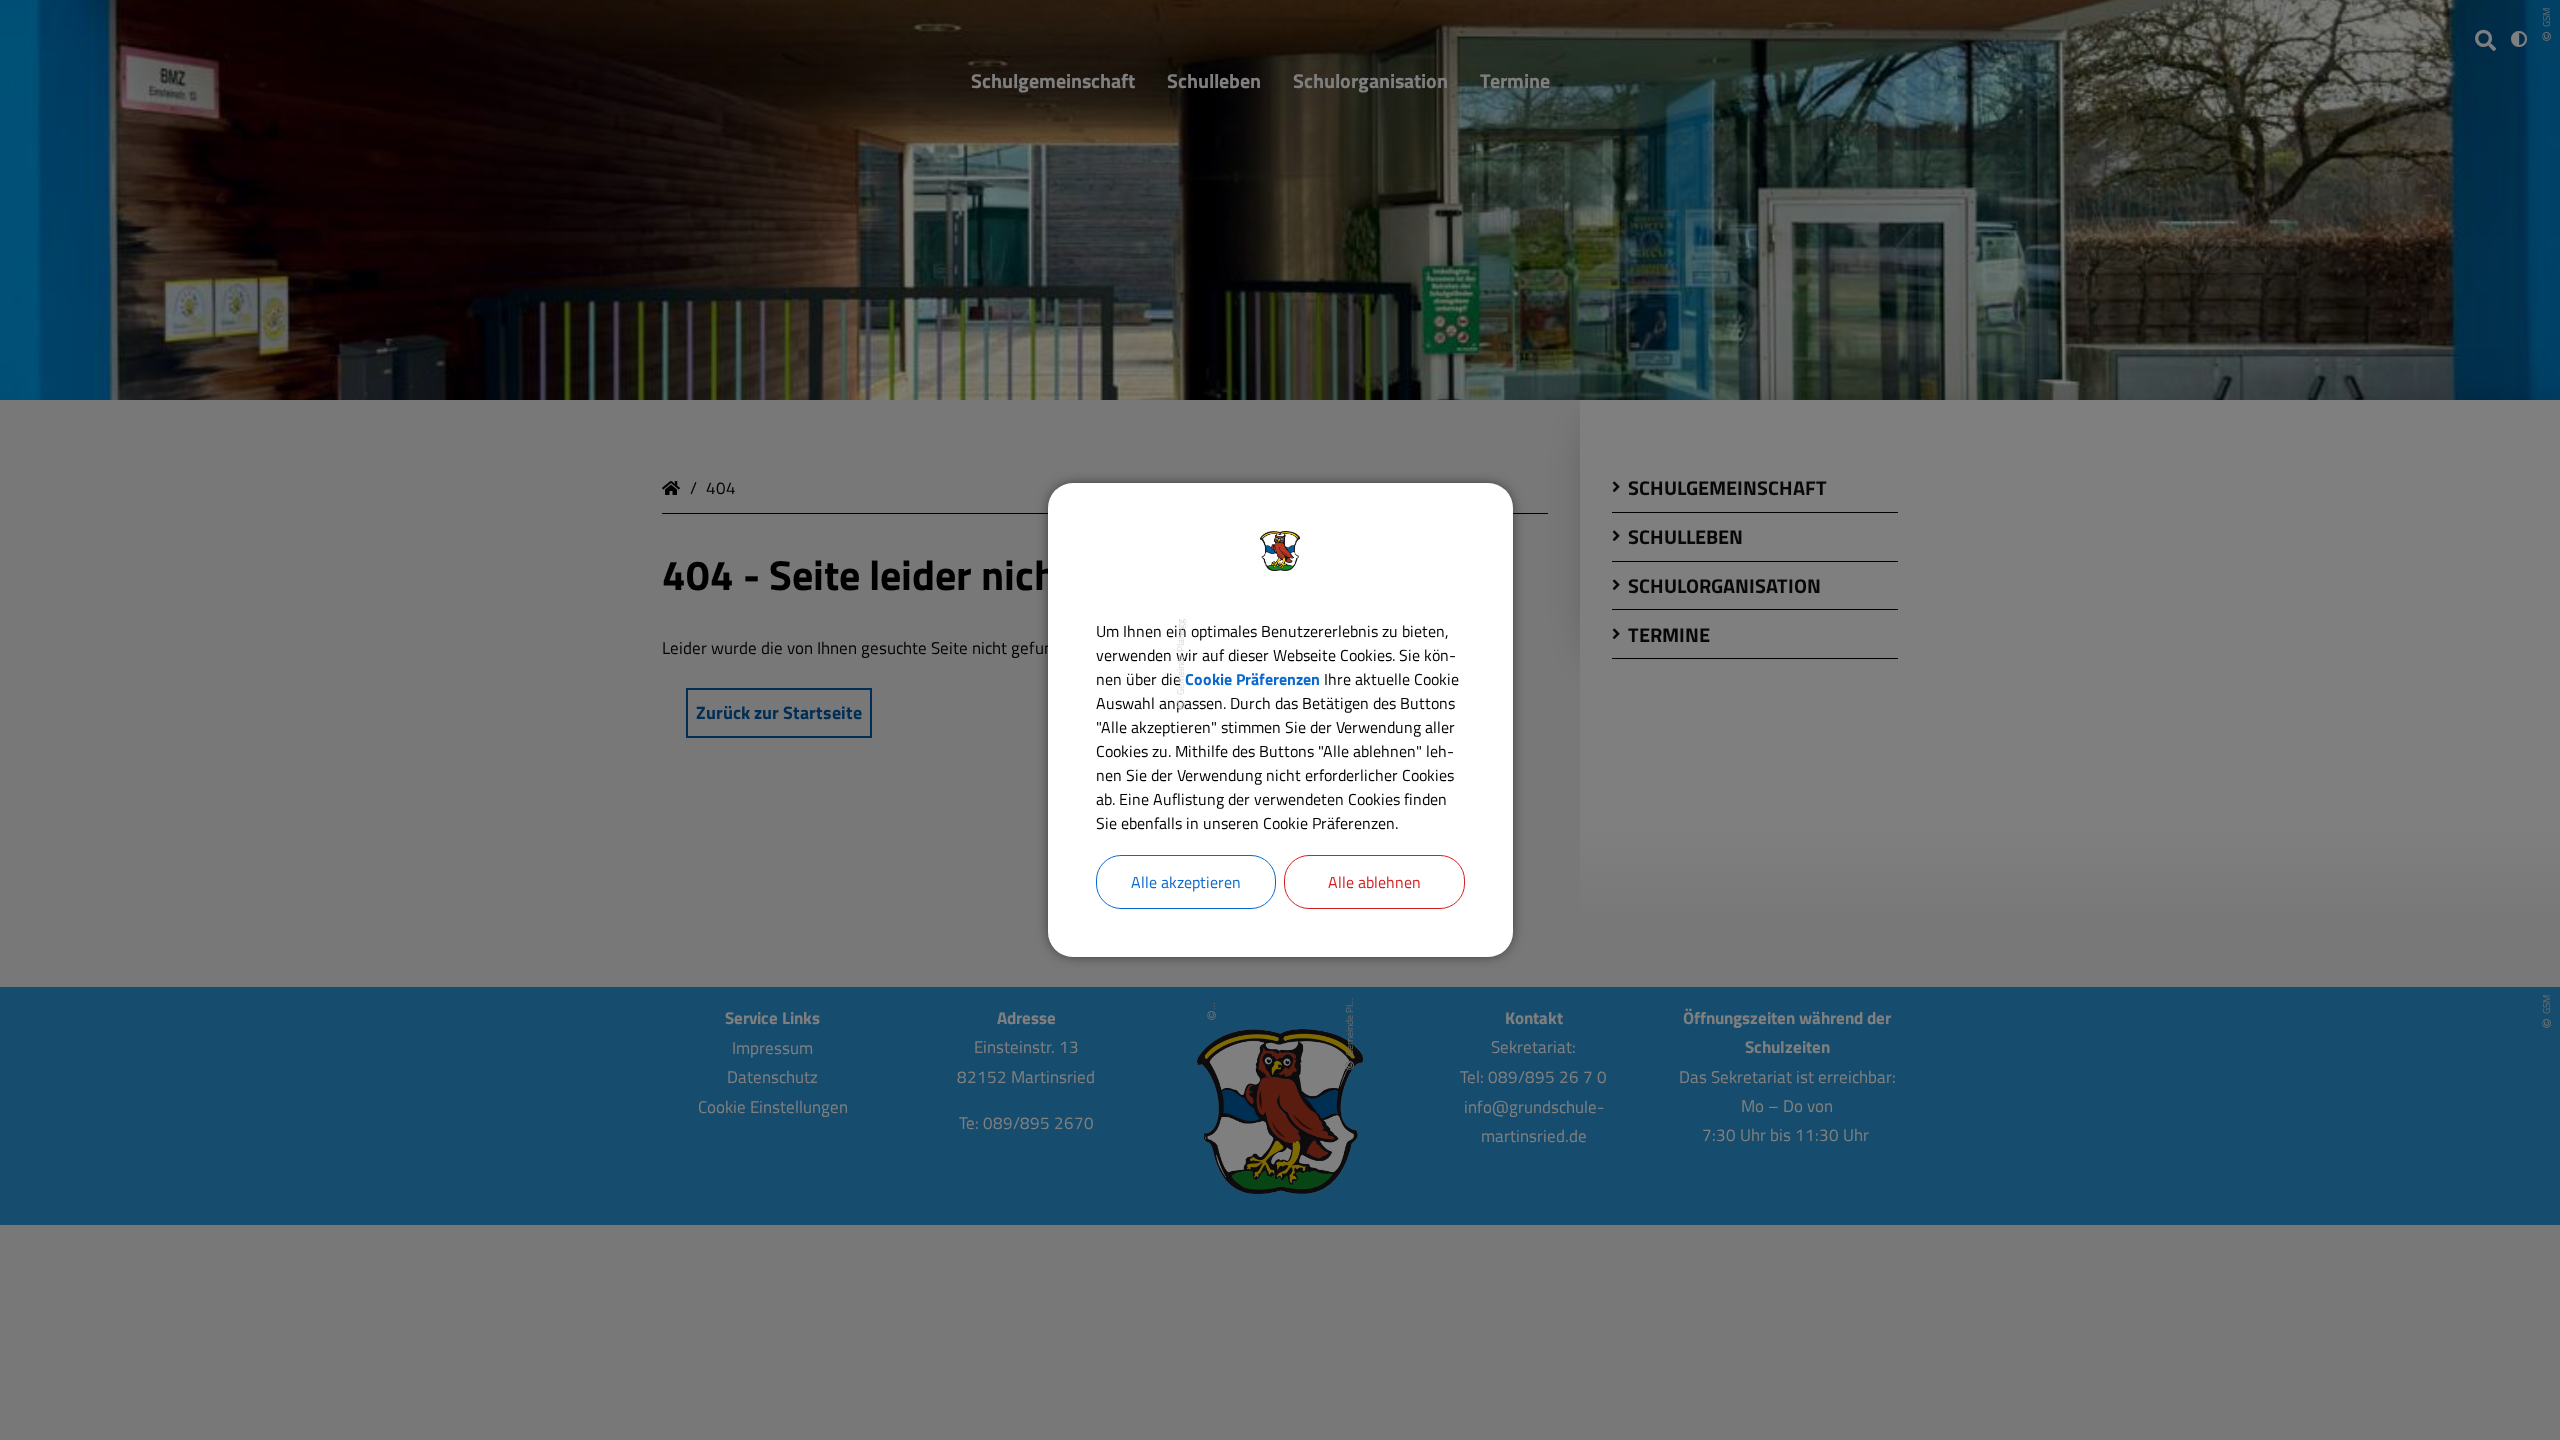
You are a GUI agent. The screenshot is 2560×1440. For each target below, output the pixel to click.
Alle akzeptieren (1186, 882)
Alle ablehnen (1374, 882)
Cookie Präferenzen (1252, 679)
